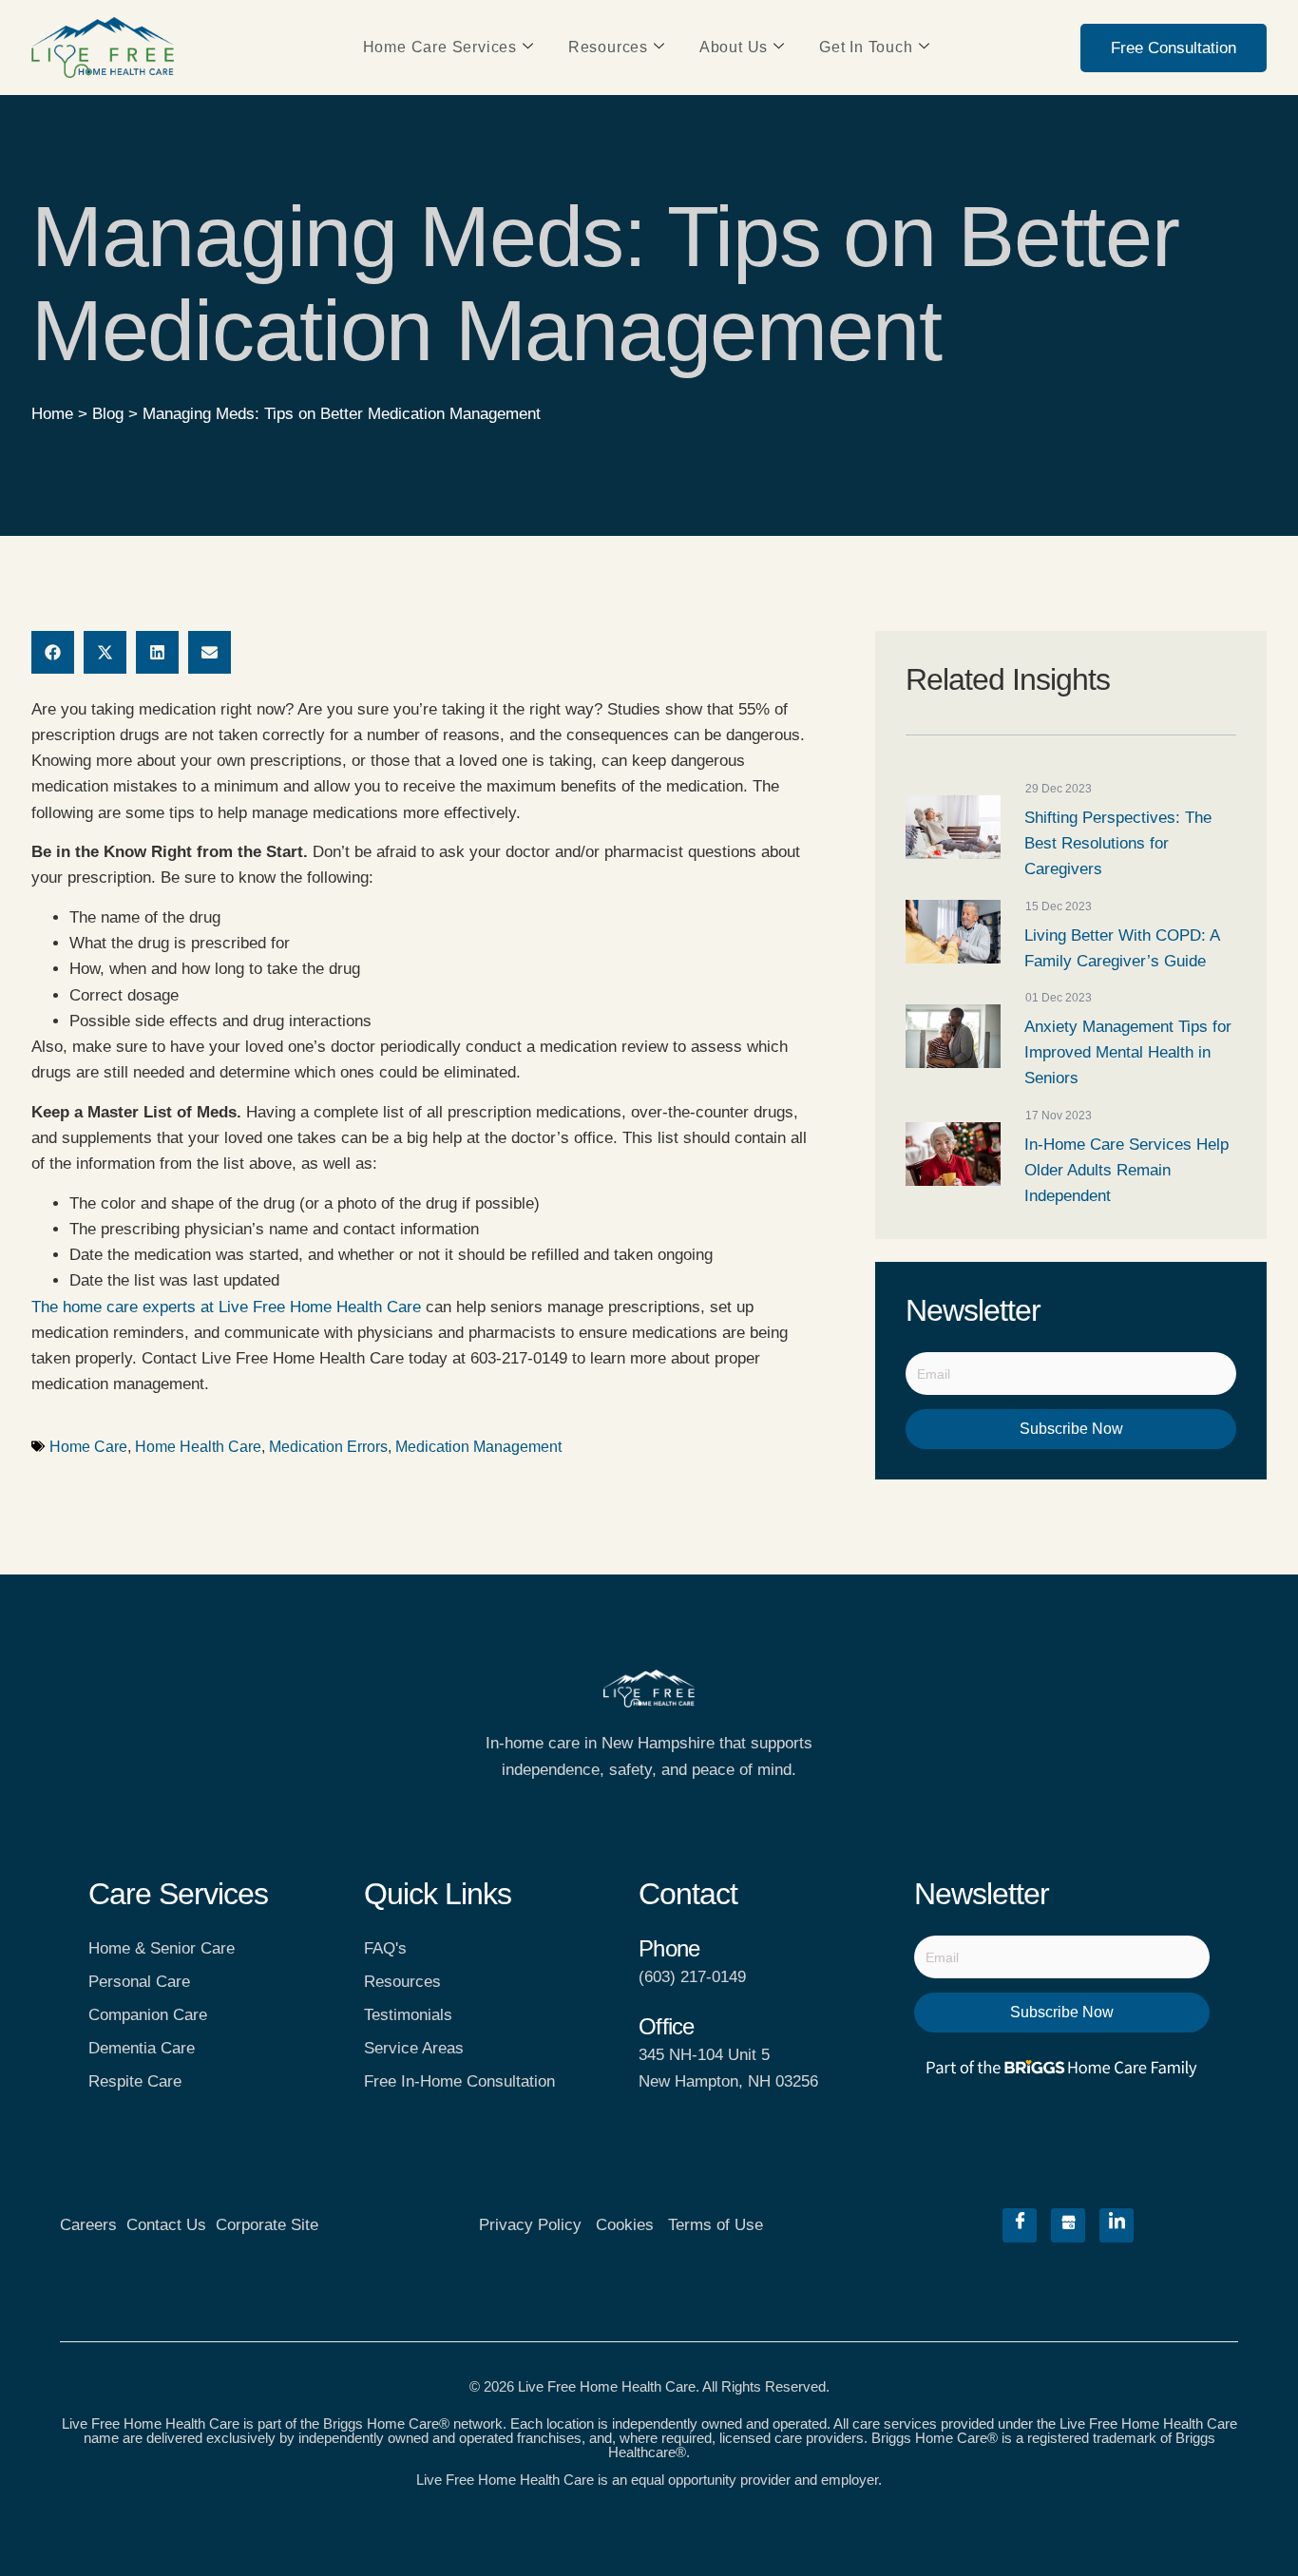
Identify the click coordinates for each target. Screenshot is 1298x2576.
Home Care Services (440, 47)
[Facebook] (1020, 2225)
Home (52, 414)
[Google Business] (1068, 2225)
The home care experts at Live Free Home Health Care (226, 1307)
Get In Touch (866, 47)
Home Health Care (198, 1447)
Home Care (88, 1447)
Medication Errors (328, 1447)
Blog (108, 414)
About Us (734, 47)
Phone (669, 1948)
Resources (608, 47)
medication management (478, 1447)
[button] (53, 652)
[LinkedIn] (1117, 2225)
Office (666, 2026)
